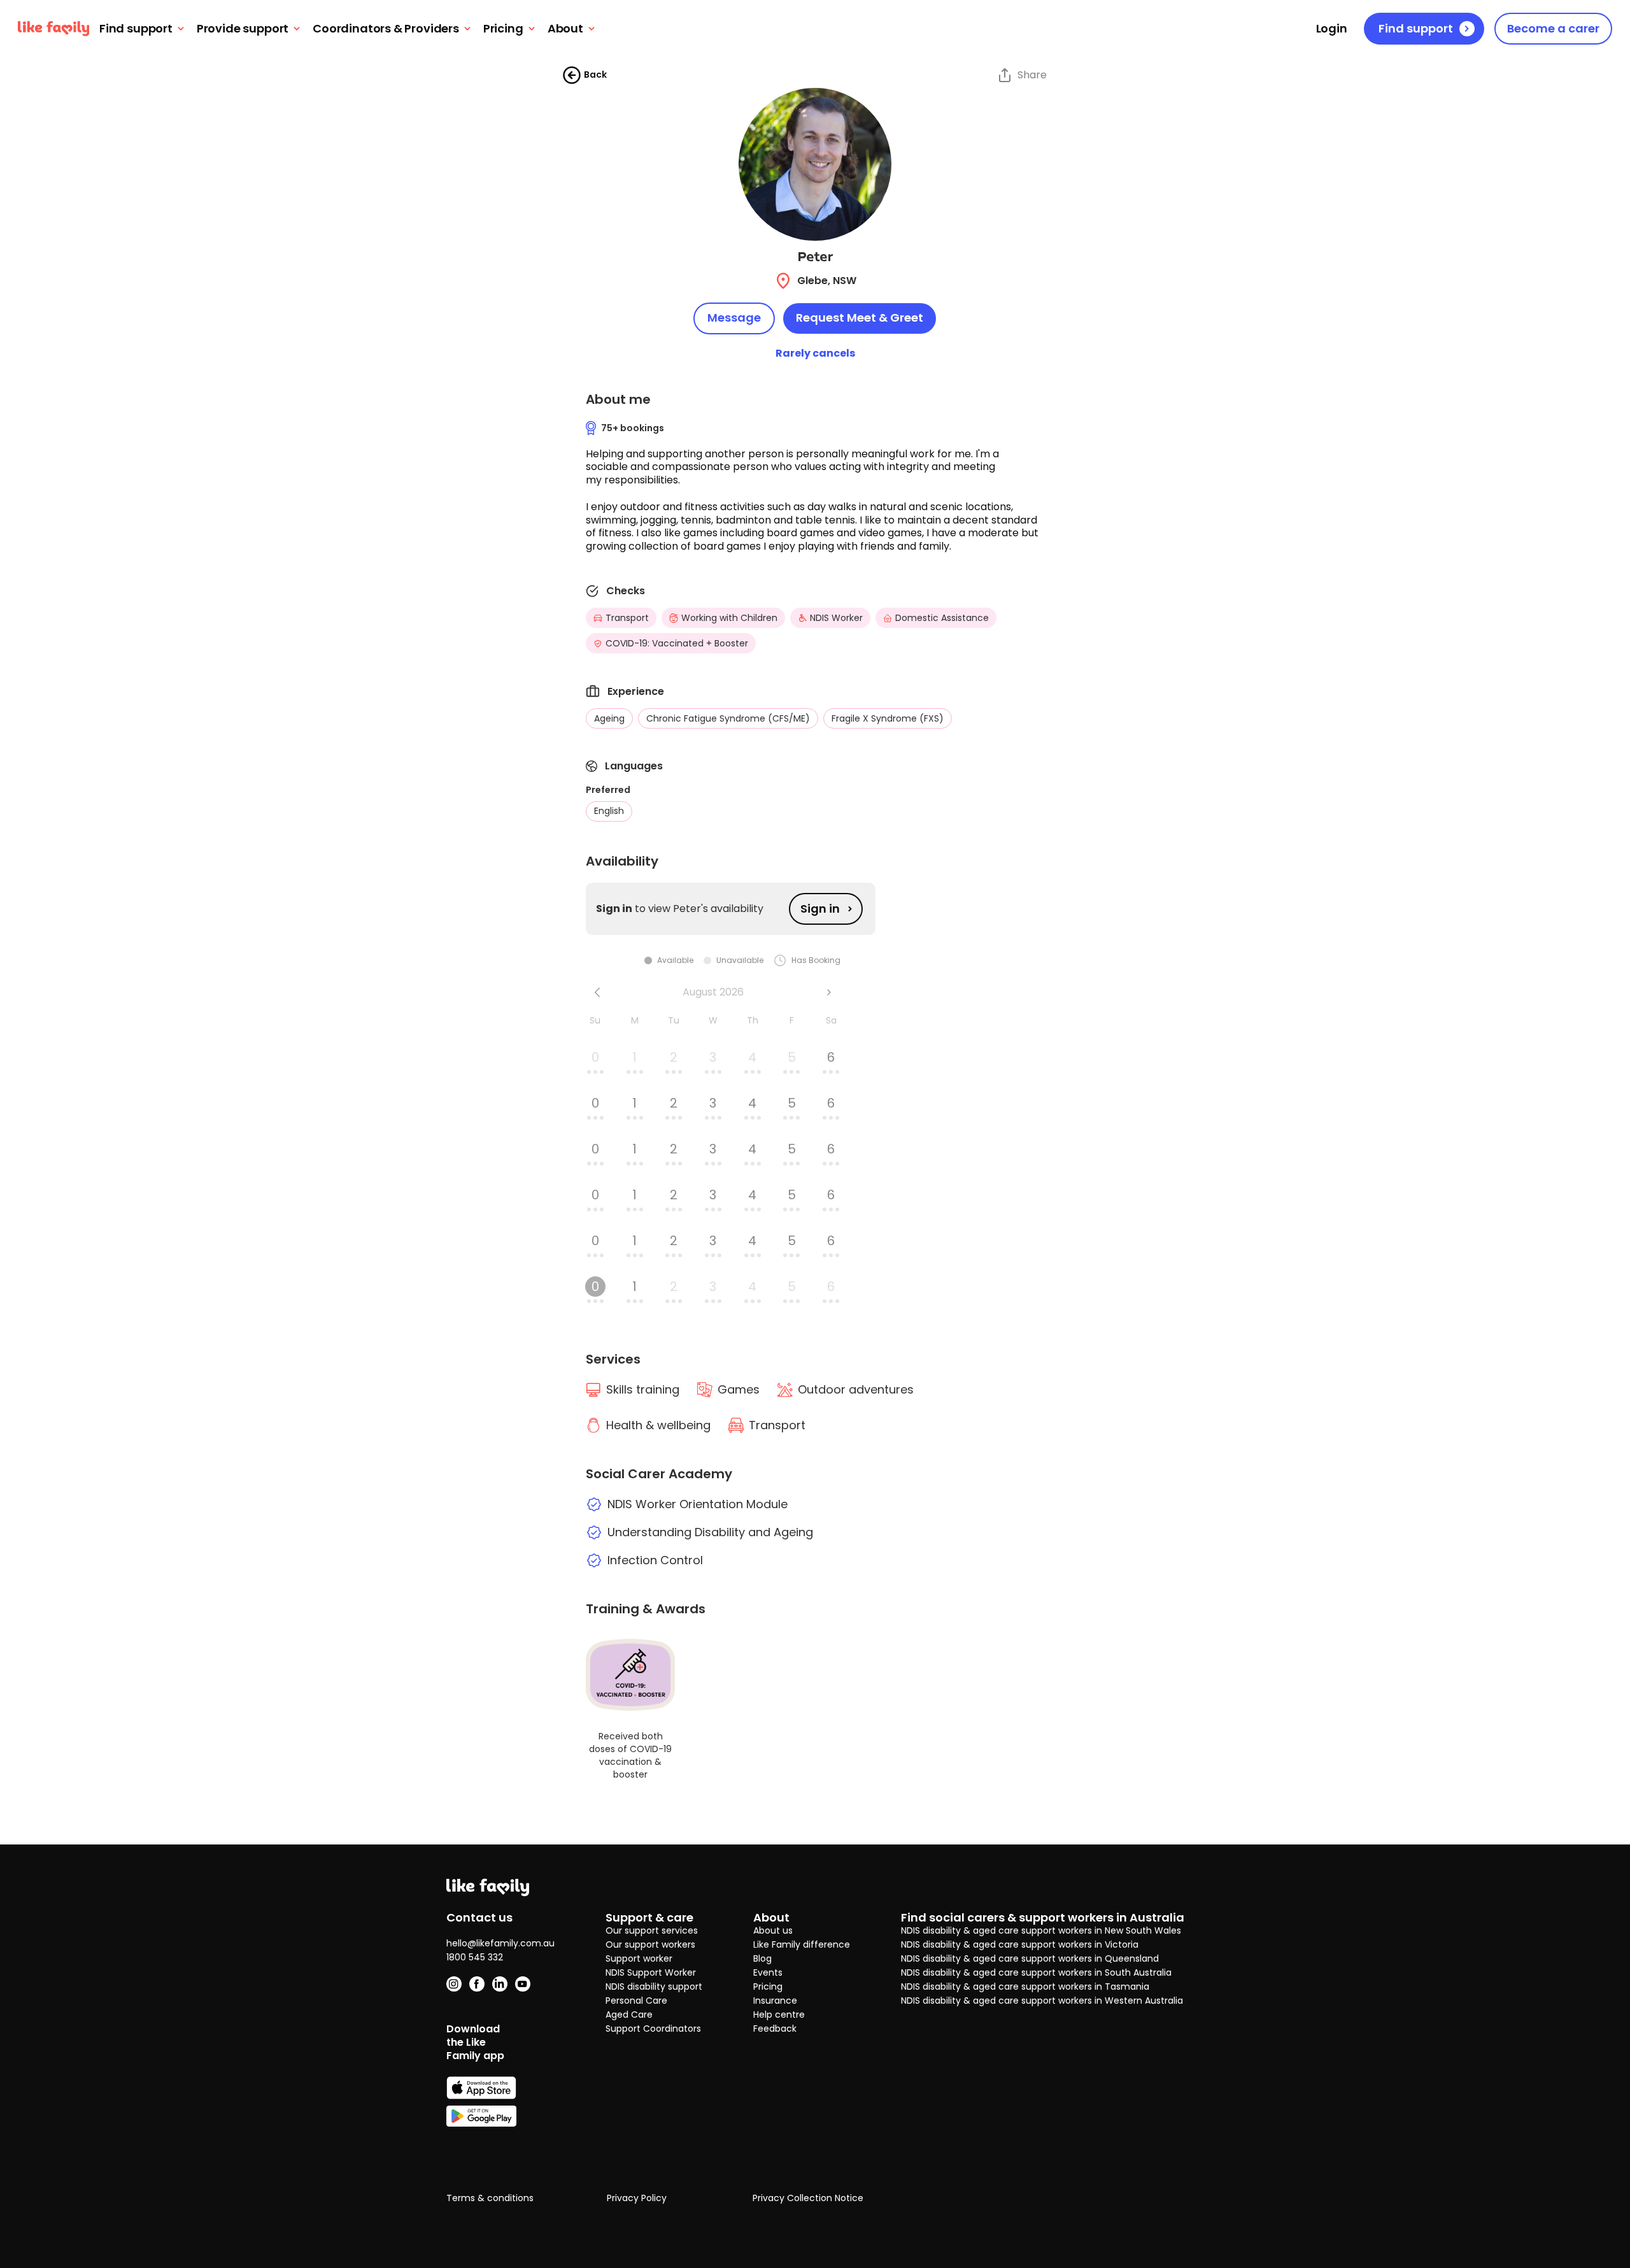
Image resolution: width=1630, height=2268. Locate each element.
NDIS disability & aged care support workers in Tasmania (1025, 1986)
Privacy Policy (637, 2199)
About (565, 29)
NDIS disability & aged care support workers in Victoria (1020, 1944)
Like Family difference (802, 1944)
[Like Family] (53, 29)
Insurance (775, 2001)
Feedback (775, 2029)
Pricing (503, 29)
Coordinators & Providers (386, 29)
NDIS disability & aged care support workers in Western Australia (1042, 2001)
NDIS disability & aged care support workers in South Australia (1036, 1972)
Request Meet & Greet (860, 317)
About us (773, 1930)
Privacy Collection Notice (808, 2199)
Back (595, 75)
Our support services (652, 1930)
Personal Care (636, 2001)
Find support (136, 29)
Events (768, 1972)
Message (734, 317)
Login (1332, 29)
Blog (762, 1958)
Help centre (779, 2015)
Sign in (820, 909)
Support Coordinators (653, 2029)
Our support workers (650, 1944)
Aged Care (629, 2015)
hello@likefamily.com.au (500, 1943)
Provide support (243, 29)
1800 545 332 (475, 1957)
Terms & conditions (490, 2199)
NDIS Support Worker (651, 1972)
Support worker (639, 1958)
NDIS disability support (654, 1986)
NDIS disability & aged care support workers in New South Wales (1041, 1930)
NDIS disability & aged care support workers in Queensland (1030, 1958)
